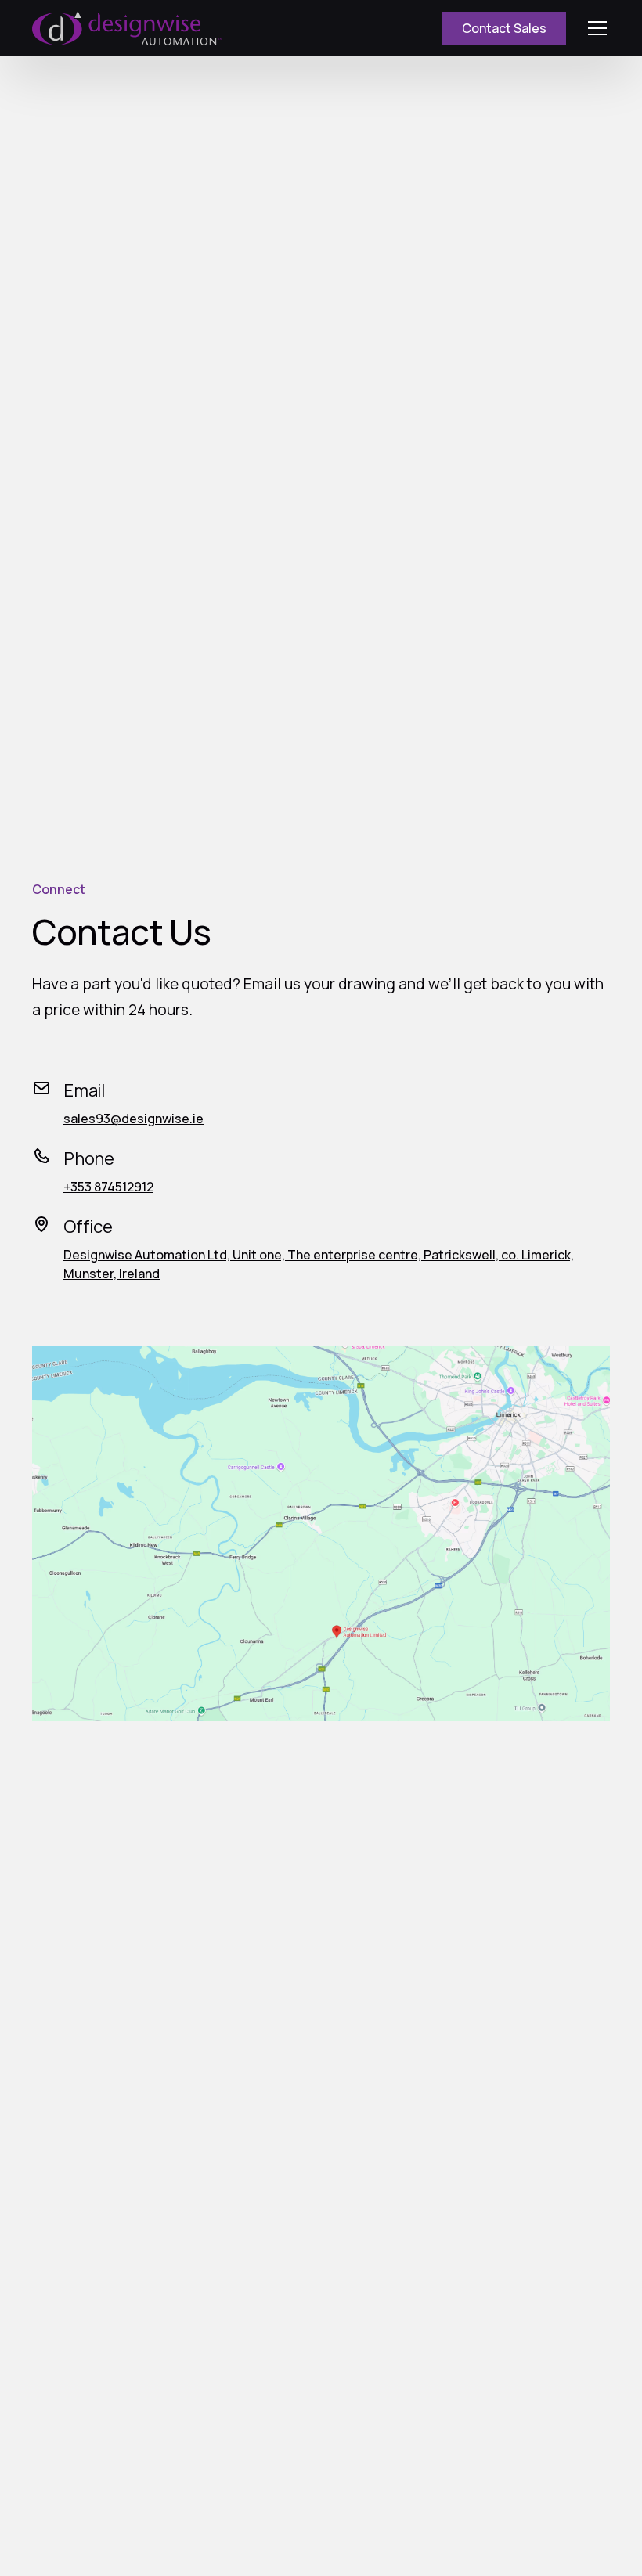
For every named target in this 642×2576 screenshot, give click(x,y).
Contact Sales (504, 28)
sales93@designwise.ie (133, 1119)
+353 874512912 (108, 1187)
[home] (127, 28)
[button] (594, 28)
